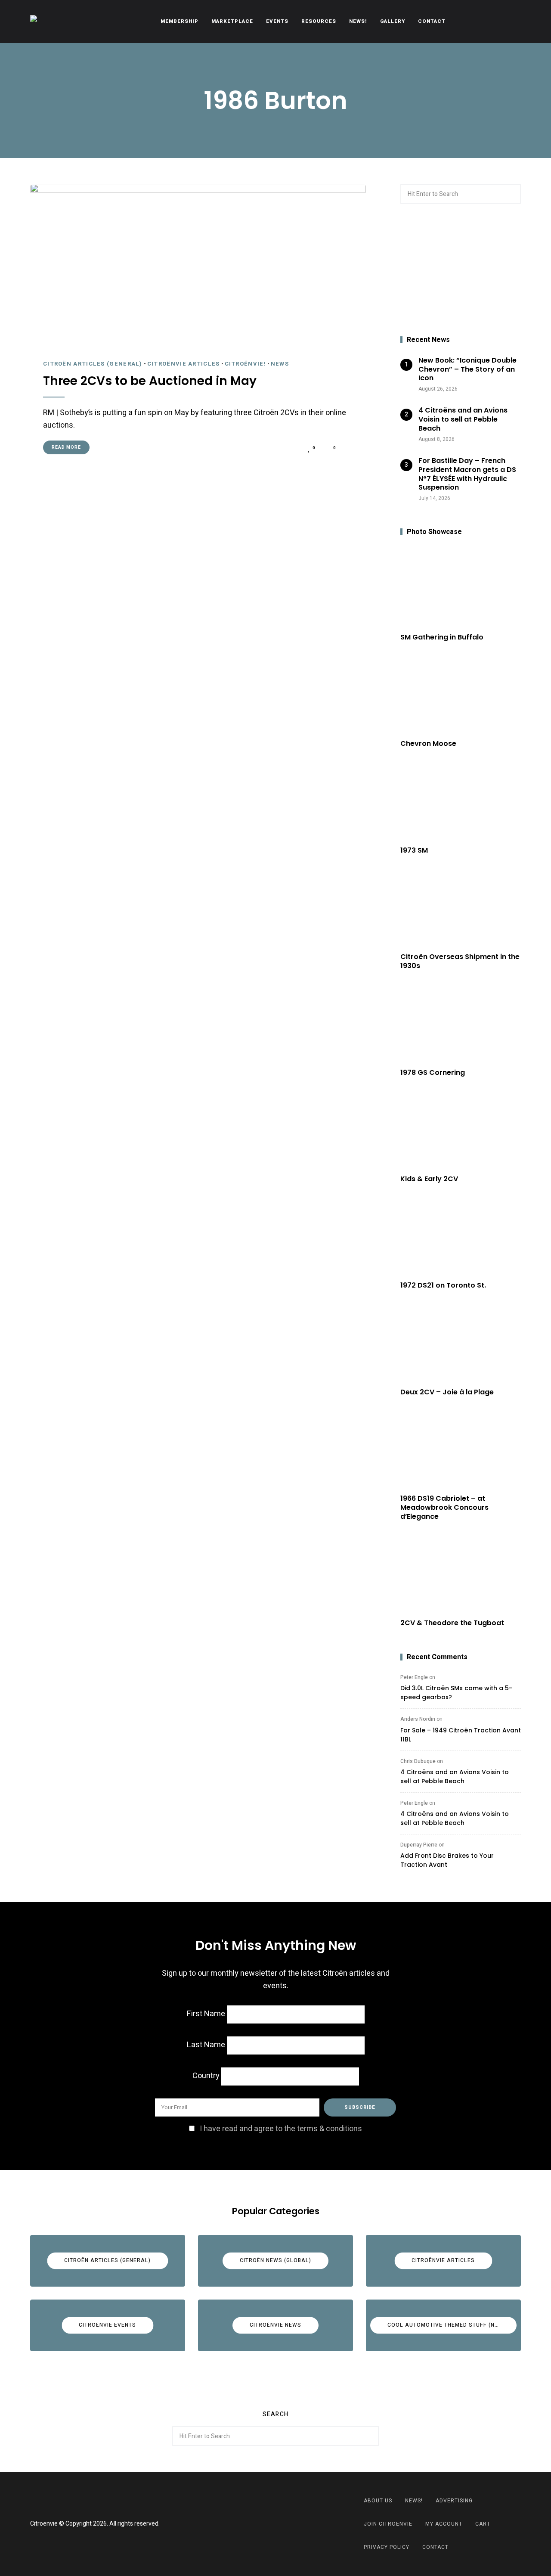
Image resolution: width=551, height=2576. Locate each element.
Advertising (454, 2501)
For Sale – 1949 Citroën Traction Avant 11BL (461, 1735)
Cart (483, 2524)
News (280, 364)
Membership (180, 21)
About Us (378, 2501)
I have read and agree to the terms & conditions (281, 2129)
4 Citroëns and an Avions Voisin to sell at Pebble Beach (455, 1777)
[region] (461, 270)
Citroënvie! (245, 364)
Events (277, 21)
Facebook (265, 2524)
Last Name (206, 2045)
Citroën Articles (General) (93, 364)
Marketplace (232, 21)
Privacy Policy (387, 2547)
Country (206, 2076)
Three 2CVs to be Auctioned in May (150, 381)
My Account (444, 2524)
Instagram (286, 2524)
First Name (206, 2014)
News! (358, 21)
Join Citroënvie (388, 2524)
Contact (432, 21)
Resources (319, 21)
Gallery (393, 21)
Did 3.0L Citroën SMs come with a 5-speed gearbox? (456, 1693)
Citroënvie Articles (184, 364)
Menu (512, 22)
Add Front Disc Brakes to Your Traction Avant (447, 1860)
